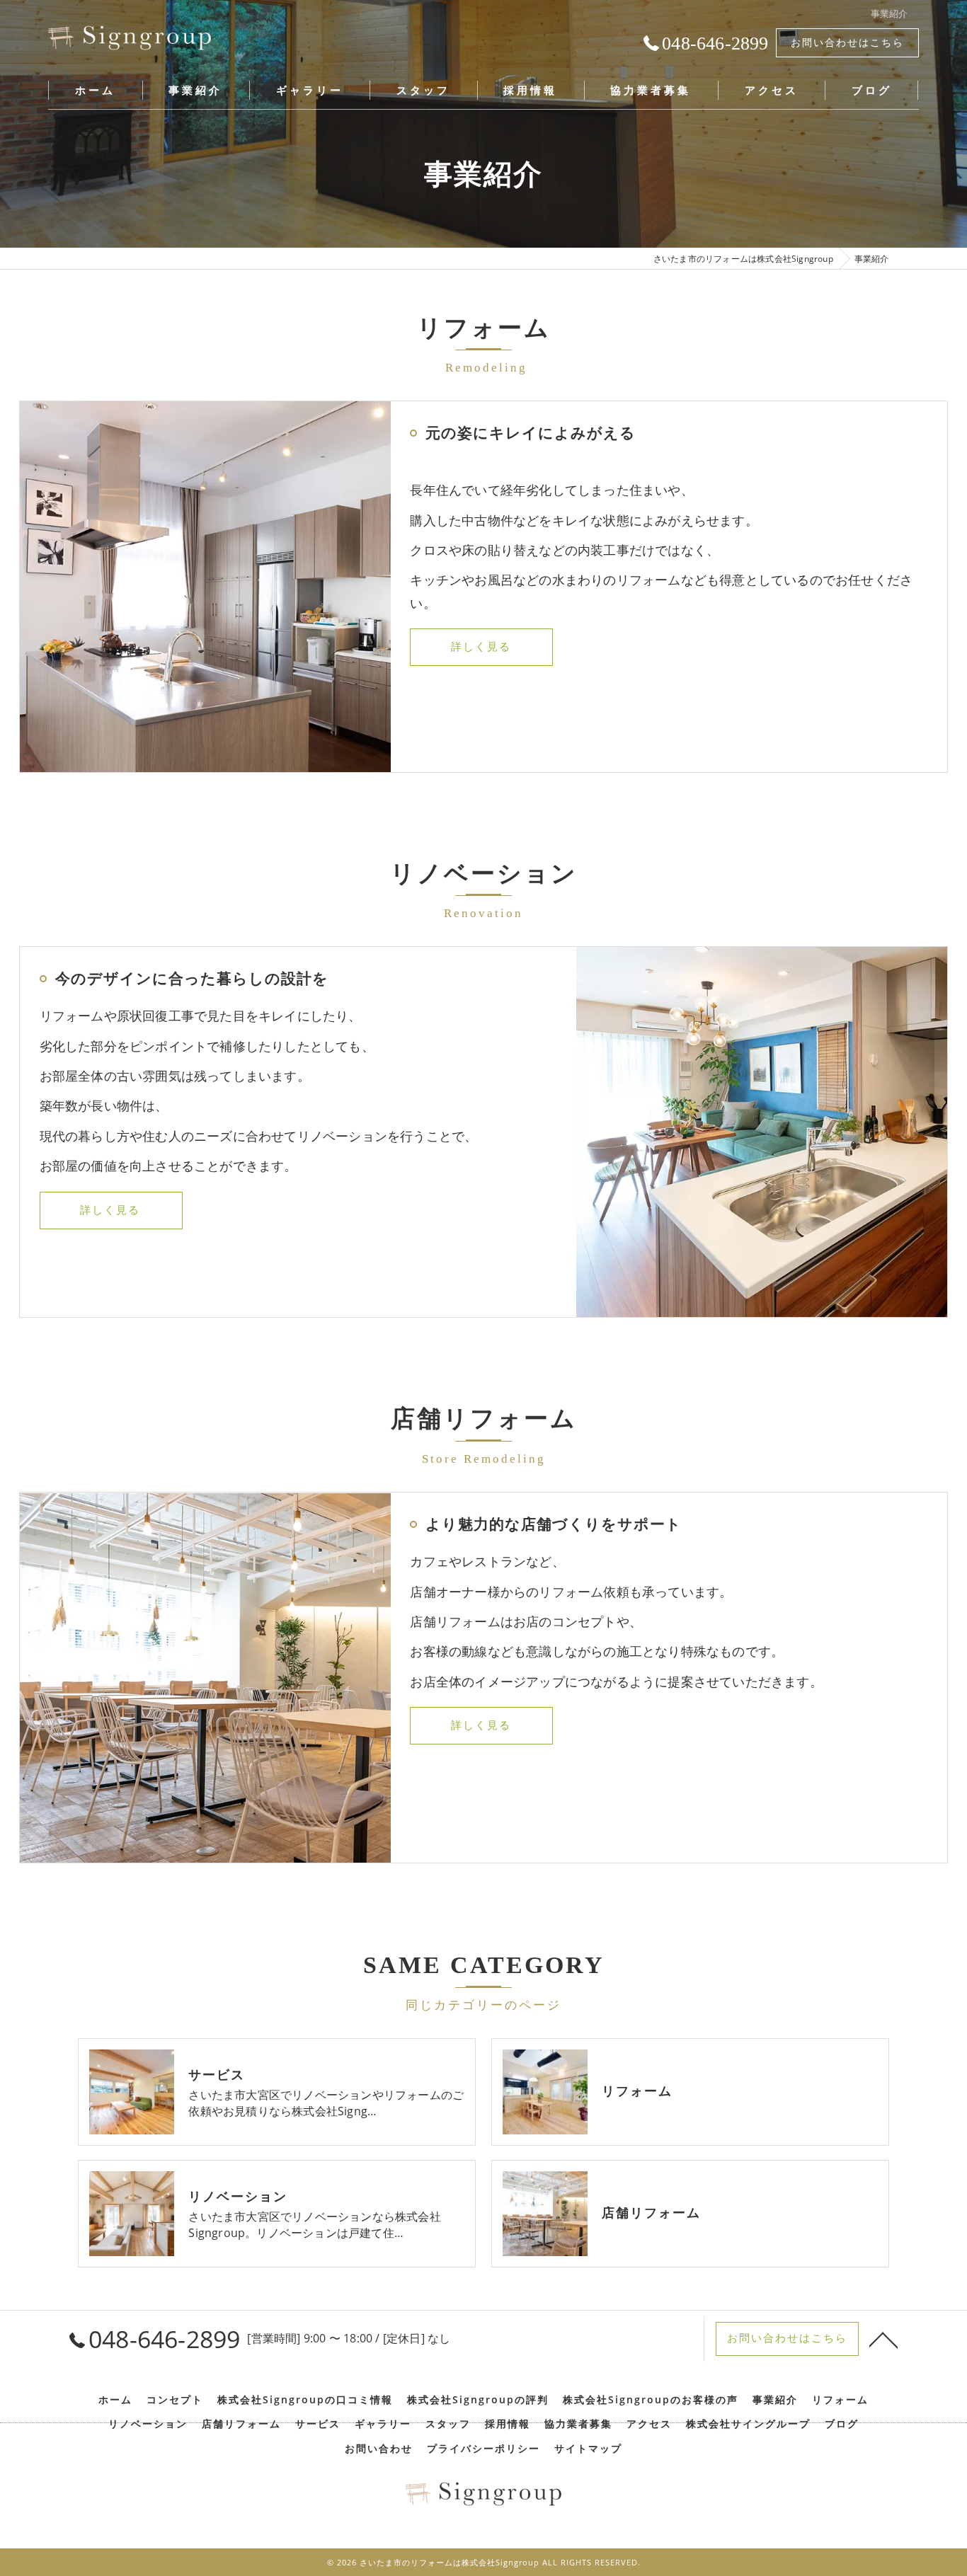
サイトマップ (588, 2449)
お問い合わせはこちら (847, 42)
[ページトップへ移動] (883, 2339)
